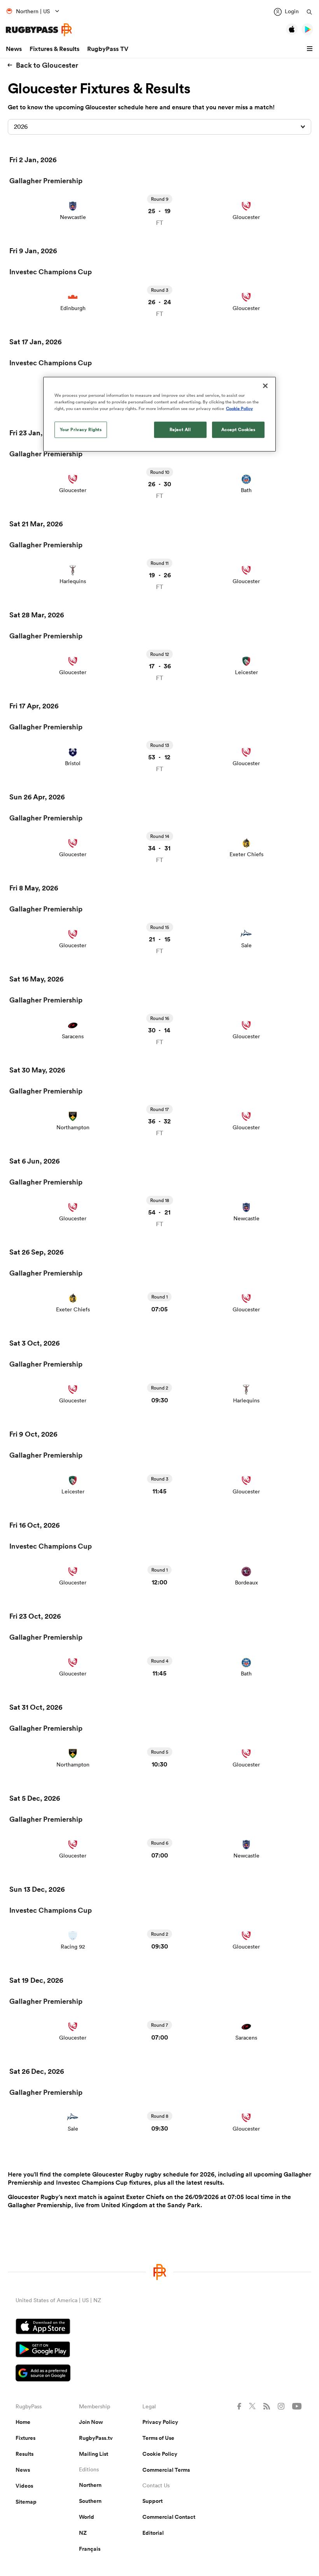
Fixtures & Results (54, 49)
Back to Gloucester (47, 65)
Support (152, 2501)
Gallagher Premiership (46, 180)
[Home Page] (39, 30)
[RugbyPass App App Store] (159, 2327)
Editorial (153, 2533)
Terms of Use (158, 2438)
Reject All (180, 429)
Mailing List (94, 2454)
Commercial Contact (169, 2517)
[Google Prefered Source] (159, 2374)
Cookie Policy (160, 2454)
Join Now (91, 2422)
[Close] (265, 386)
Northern (90, 2485)
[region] (159, 414)
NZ (83, 2533)
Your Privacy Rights (81, 429)
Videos (24, 2486)
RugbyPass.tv (96, 2438)
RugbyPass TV (108, 49)
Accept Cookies (238, 429)
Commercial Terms (166, 2470)
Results (25, 2454)
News (14, 49)
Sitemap (26, 2502)
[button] (311, 49)
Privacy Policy (160, 2422)
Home (23, 2422)
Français (90, 2549)
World (87, 2517)
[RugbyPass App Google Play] (159, 2350)
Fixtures (25, 2438)
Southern (90, 2501)
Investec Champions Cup (51, 272)
